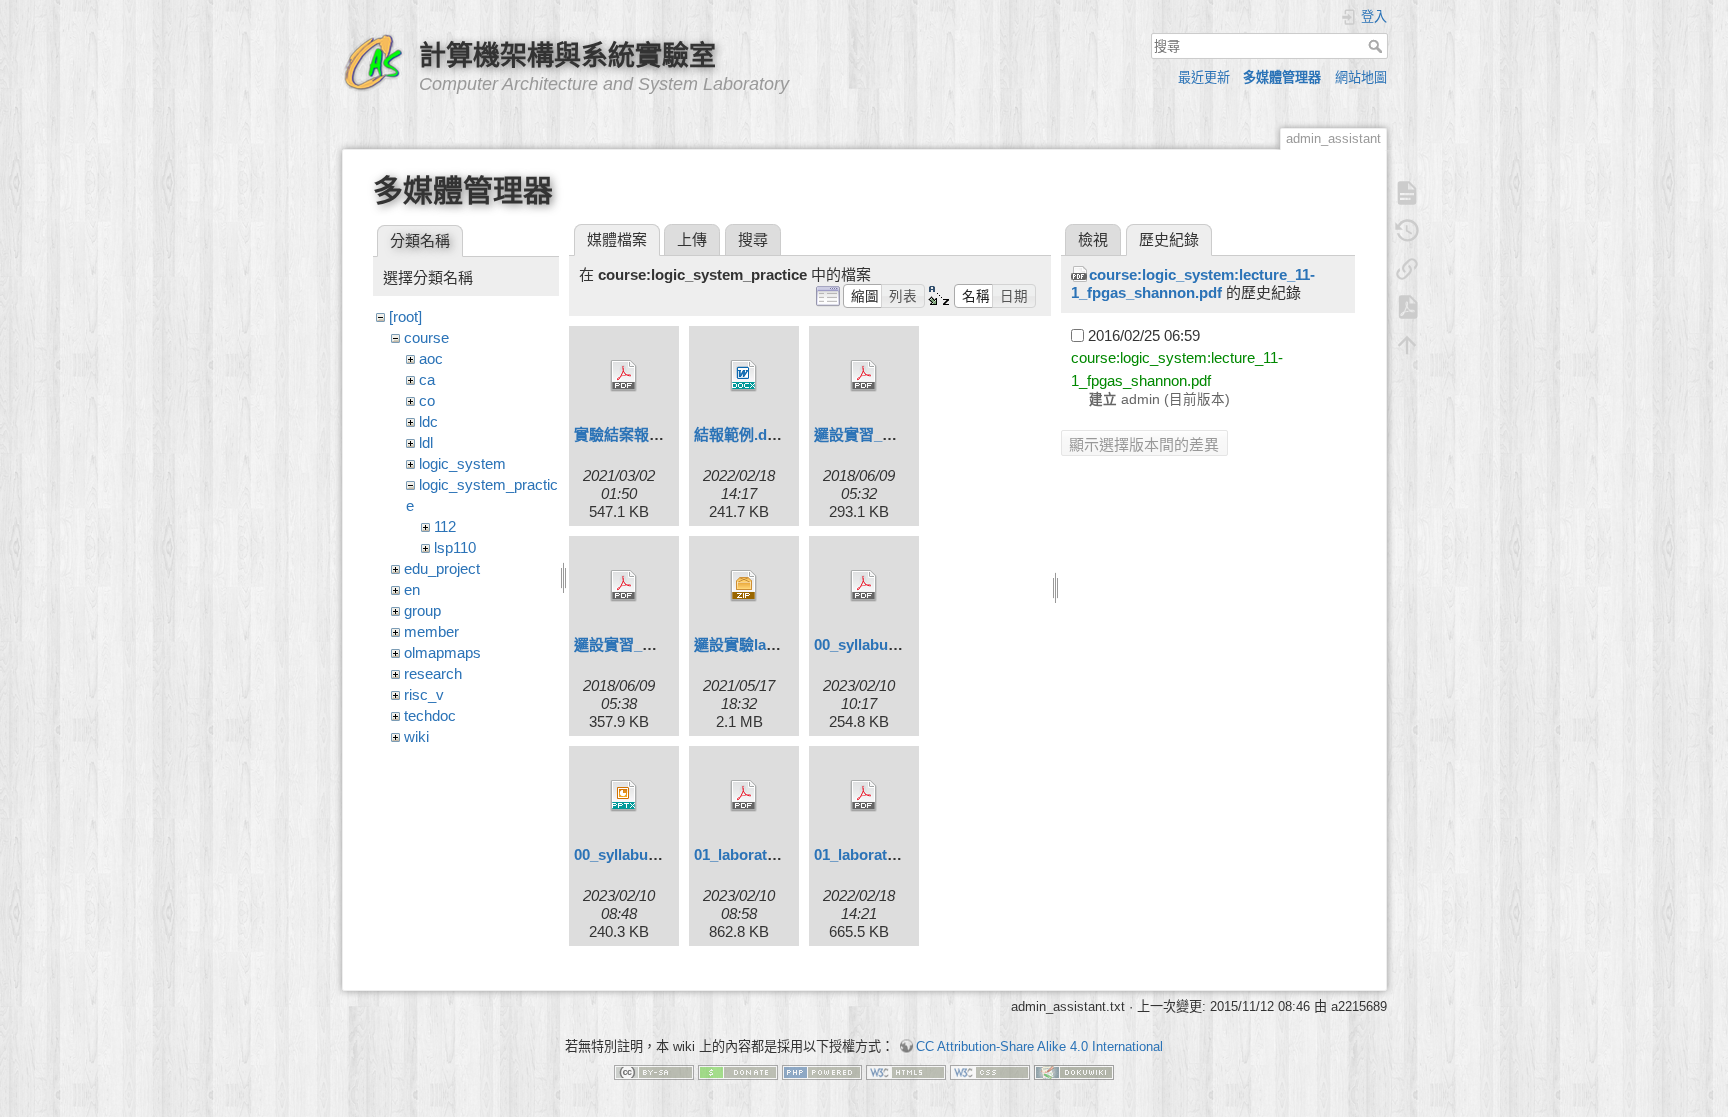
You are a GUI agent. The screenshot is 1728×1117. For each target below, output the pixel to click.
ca (427, 379)
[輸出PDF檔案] (1407, 307)
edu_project (442, 568)
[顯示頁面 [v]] (1407, 193)
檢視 (1093, 239)
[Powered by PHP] (822, 1071)
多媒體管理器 (1282, 77)
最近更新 (1204, 77)
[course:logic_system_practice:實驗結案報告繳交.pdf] (624, 376)
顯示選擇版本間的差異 (1144, 444)
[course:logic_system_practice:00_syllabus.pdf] (864, 586)
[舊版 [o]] (1407, 231)
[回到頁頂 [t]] (1407, 345)
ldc (428, 421)
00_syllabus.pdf (868, 644)
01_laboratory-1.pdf (762, 854)
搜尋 (1377, 46)
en (412, 589)
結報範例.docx (743, 434)
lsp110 (455, 547)
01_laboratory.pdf (875, 854)
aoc (431, 358)
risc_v (424, 694)
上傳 (692, 239)
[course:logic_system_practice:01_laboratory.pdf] (864, 796)
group (422, 610)
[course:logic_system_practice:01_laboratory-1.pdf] (744, 796)
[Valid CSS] (990, 1071)
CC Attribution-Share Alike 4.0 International (1039, 1046)
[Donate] (738, 1071)
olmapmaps (442, 652)
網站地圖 (1361, 77)
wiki (416, 736)
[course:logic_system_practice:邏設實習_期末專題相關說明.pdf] (624, 586)
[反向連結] (1407, 269)
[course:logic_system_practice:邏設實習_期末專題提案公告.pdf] (864, 376)
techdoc (430, 715)
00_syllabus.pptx (632, 854)
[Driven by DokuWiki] (1074, 1071)
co (427, 400)
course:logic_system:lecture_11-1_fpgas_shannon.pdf (1193, 283)
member (431, 631)
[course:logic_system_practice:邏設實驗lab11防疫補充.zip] (744, 586)
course (426, 337)
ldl (426, 442)
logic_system (462, 463)
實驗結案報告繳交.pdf (647, 434)
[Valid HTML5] (906, 1071)
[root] (405, 316)
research (433, 673)
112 (445, 526)
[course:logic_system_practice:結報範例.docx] (744, 376)
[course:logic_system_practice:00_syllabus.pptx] (624, 796)
